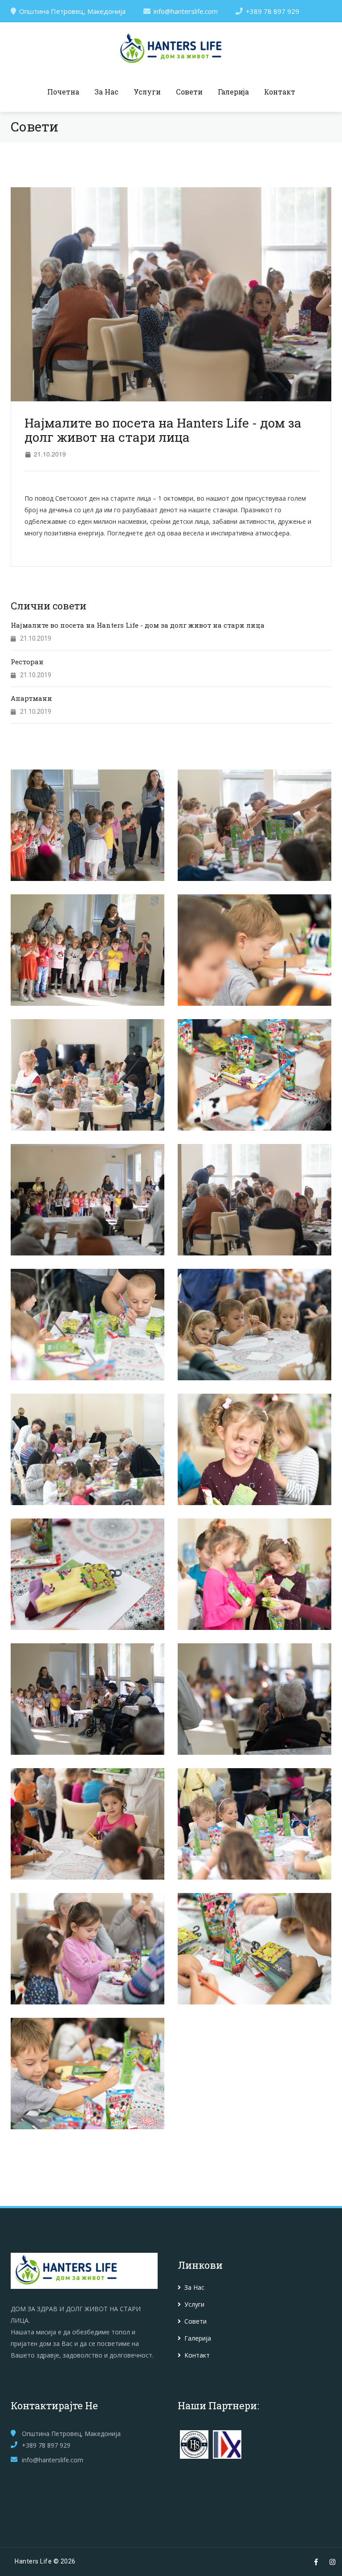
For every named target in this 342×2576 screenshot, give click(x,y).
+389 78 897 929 (273, 11)
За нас (106, 92)
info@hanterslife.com (186, 11)
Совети (189, 92)
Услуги (147, 92)
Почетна (63, 92)
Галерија (233, 92)
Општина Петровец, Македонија (72, 11)
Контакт (280, 92)
